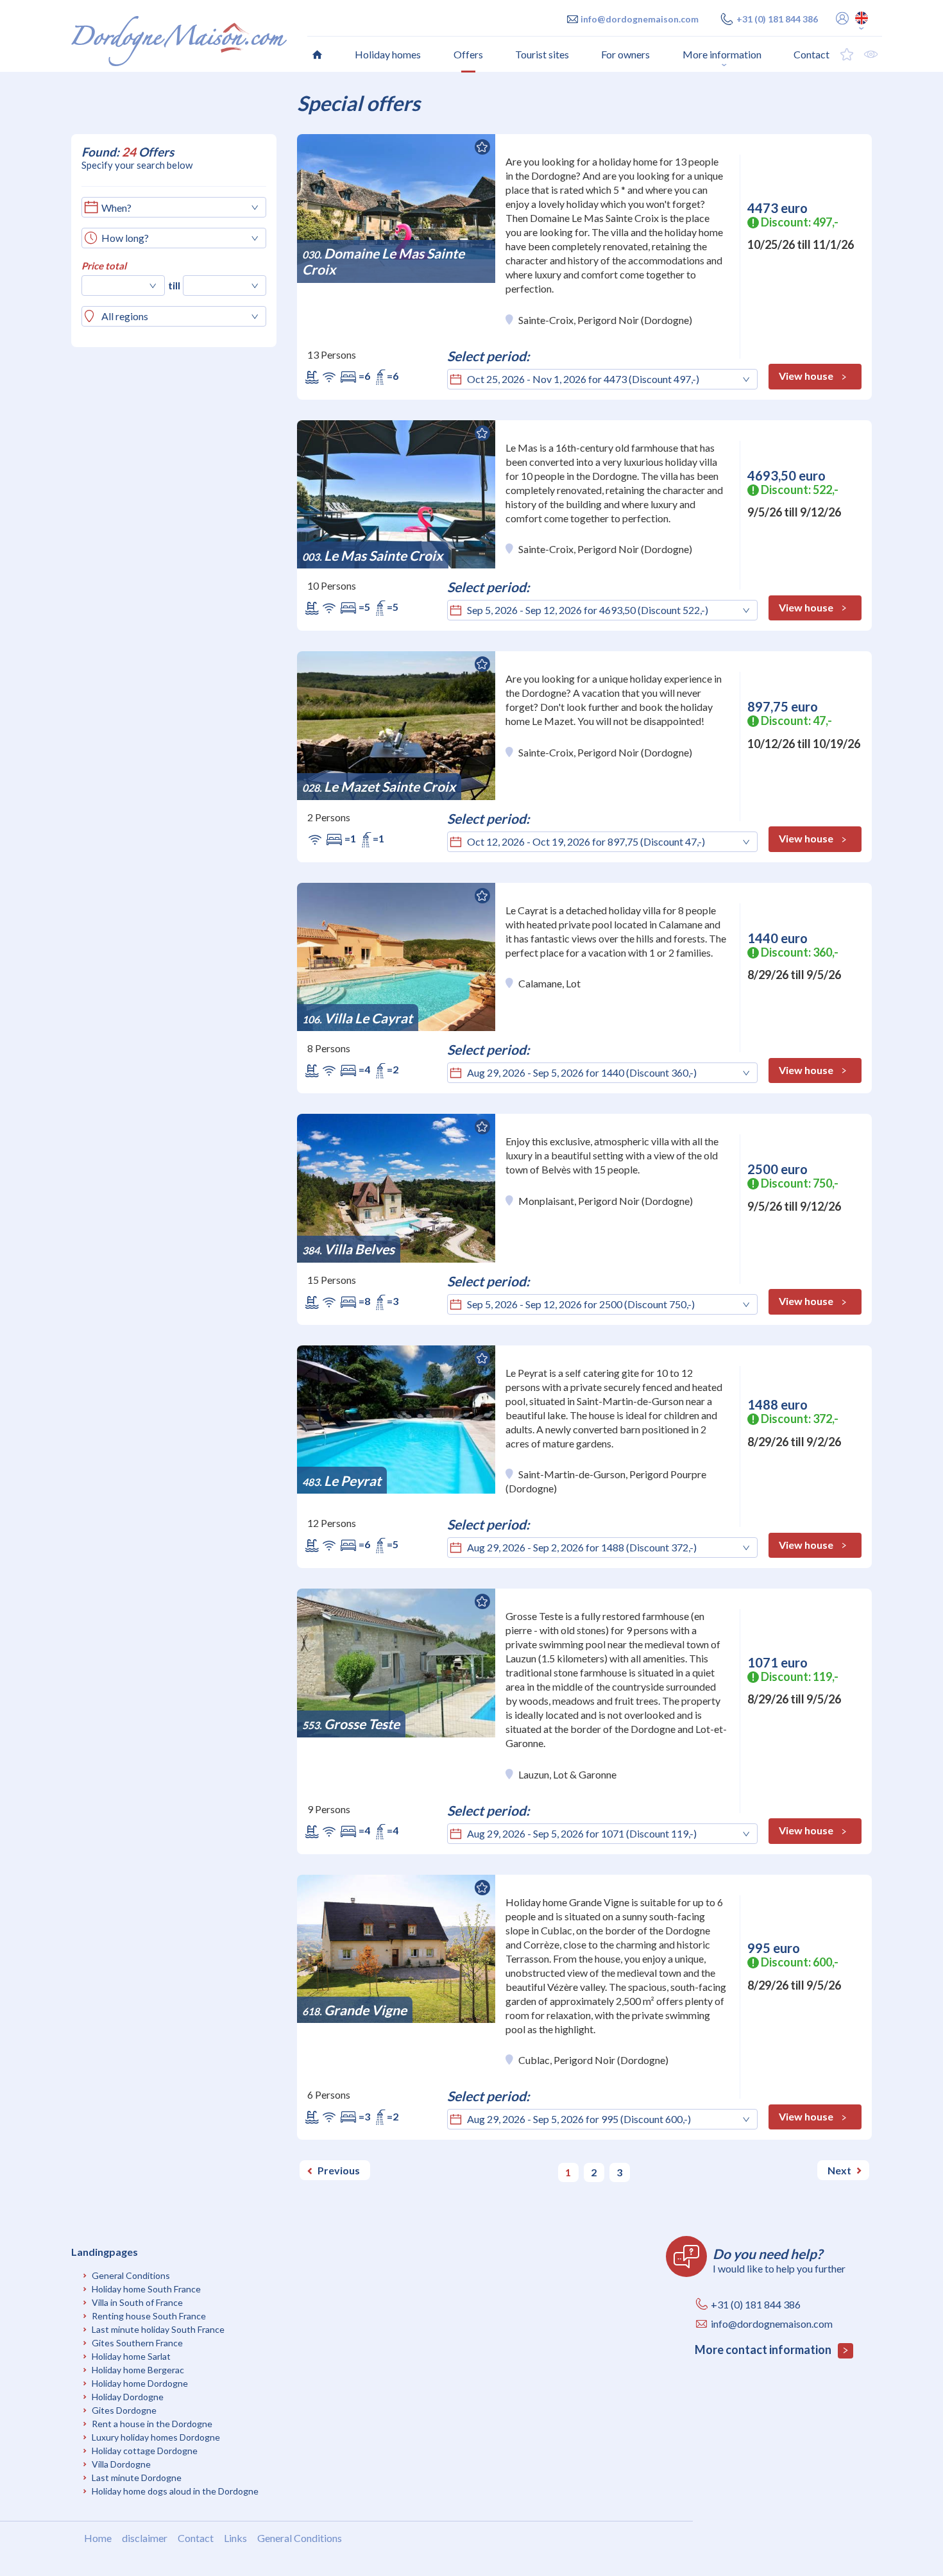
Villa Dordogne (121, 2464)
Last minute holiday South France (158, 2329)
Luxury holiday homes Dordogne (156, 2437)
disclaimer (145, 2538)
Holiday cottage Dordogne (145, 2451)
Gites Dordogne (124, 2410)
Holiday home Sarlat (131, 2356)
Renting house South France (149, 2316)
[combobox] (173, 238)
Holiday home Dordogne (140, 2383)
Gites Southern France (137, 2343)
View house (806, 376)
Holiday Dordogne (128, 2397)
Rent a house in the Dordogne (152, 2424)
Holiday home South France (146, 2289)
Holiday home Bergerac (138, 2370)
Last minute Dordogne (137, 2478)
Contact (196, 2538)
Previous (339, 2170)
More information (722, 54)
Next (839, 2170)
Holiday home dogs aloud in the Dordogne (175, 2491)
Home (98, 2538)
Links (235, 2538)
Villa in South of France (137, 2302)
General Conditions (131, 2275)
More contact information (764, 2350)
